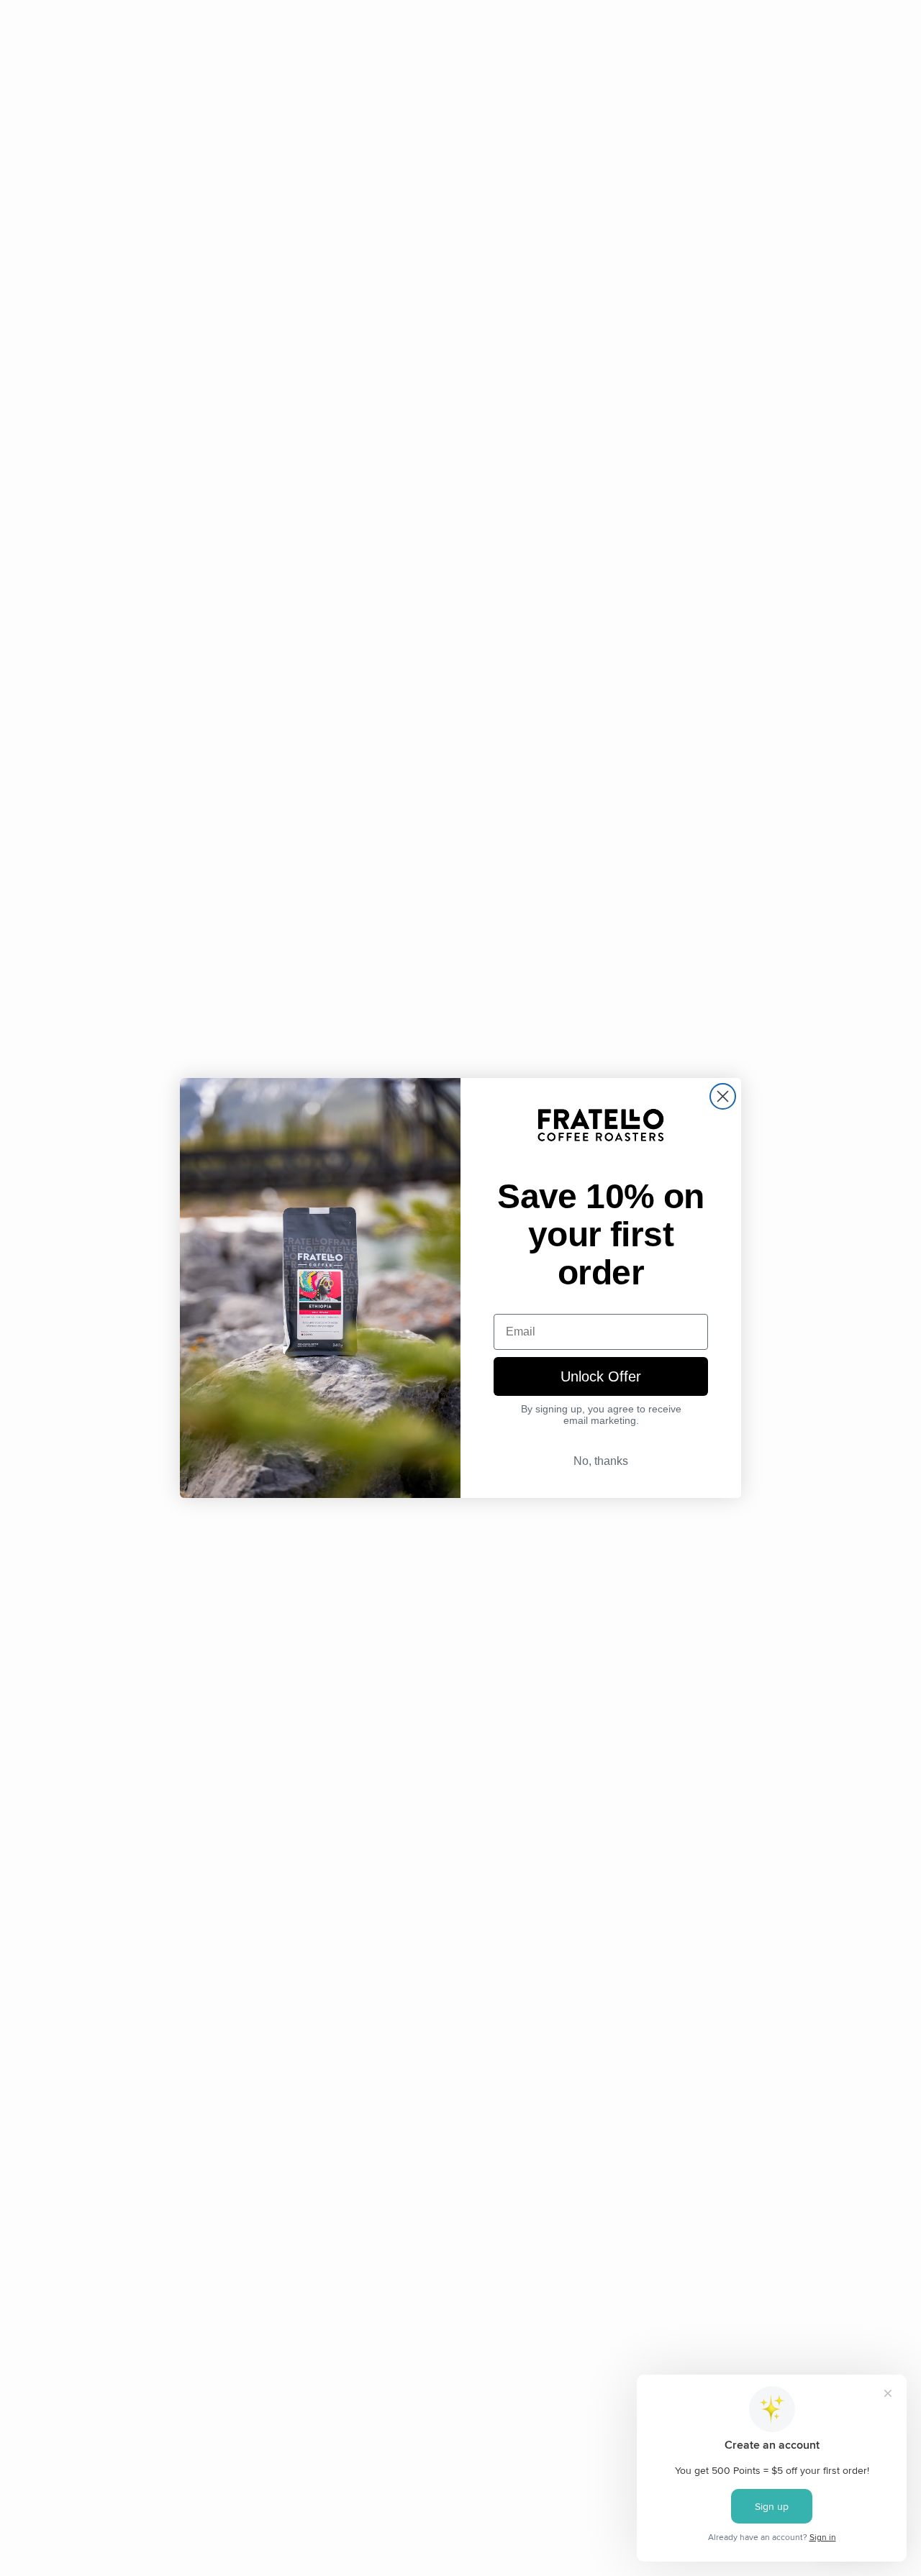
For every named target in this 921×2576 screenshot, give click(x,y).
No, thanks (601, 1461)
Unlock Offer (601, 1376)
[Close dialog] (723, 1096)
